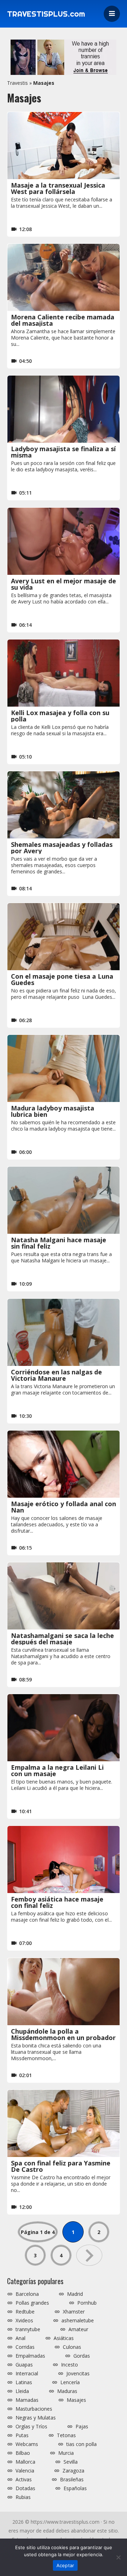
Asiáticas (64, 2338)
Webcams (27, 2444)
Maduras (67, 2391)
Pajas (82, 2427)
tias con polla (81, 2444)
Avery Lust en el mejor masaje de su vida (64, 584)
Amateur (78, 2329)
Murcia (66, 2453)
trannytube (28, 2329)
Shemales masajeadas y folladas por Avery (62, 848)
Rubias (23, 2497)
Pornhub (87, 2303)
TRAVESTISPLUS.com (46, 14)
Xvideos (24, 2321)
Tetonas (66, 2435)
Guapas (24, 2365)
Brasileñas (72, 2480)
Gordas (82, 2356)
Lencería (70, 2382)
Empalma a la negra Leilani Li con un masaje (57, 1770)
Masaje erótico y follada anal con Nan (64, 1507)
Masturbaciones (34, 2409)
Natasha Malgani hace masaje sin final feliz (59, 1243)
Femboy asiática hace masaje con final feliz (57, 1902)
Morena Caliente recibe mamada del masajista (63, 320)
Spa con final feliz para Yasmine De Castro (61, 2166)
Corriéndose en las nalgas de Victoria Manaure (56, 1375)
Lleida (22, 2391)
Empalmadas (30, 2356)
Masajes (76, 2400)
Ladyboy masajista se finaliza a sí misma (63, 452)
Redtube (25, 2312)
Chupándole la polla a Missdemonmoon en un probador (63, 2034)
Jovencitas (78, 2374)
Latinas (24, 2382)
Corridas (25, 2347)
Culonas (72, 2347)
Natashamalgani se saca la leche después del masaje (62, 1639)
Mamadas (27, 2400)
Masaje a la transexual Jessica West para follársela (58, 188)
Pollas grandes (32, 2303)
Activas (24, 2480)
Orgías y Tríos (31, 2427)
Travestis (17, 83)
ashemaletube (78, 2321)
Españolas (75, 2488)
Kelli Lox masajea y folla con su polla (60, 716)
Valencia (25, 2471)
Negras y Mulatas (36, 2418)
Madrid (75, 2294)
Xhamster (74, 2312)
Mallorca (25, 2462)
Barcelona (27, 2294)
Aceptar (65, 2565)
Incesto (69, 2365)
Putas (22, 2435)
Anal (20, 2338)
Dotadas (25, 2488)
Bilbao (23, 2453)
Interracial (27, 2374)
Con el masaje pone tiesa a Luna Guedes (62, 979)
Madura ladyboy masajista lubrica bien (53, 1111)
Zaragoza (73, 2471)
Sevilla (71, 2462)
